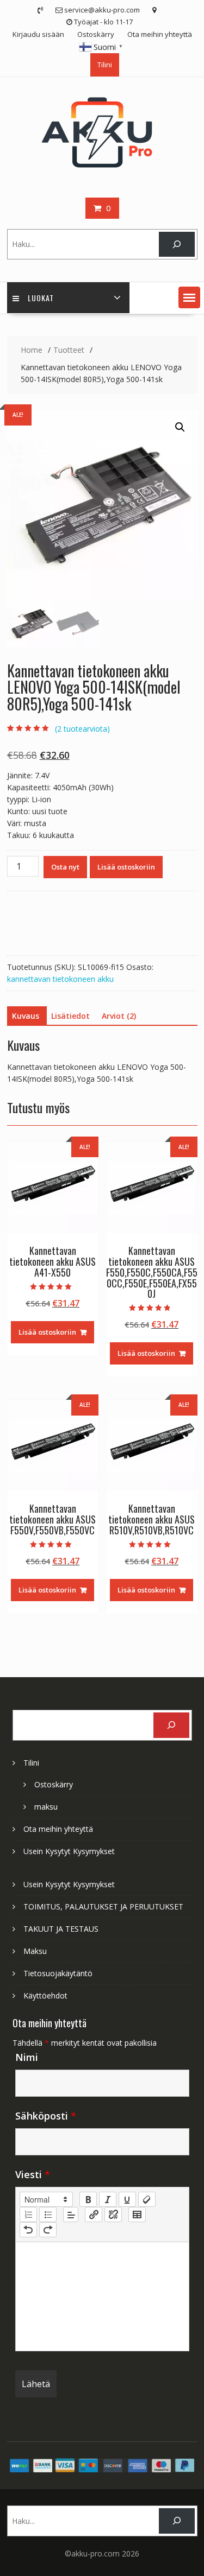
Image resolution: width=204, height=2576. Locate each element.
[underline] (127, 2199)
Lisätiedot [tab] (70, 1016)
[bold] (88, 2199)
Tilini (105, 65)
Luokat (41, 298)
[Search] (177, 245)
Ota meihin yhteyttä (160, 34)
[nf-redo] (48, 2230)
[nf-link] (94, 2215)
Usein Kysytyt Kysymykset (69, 1851)
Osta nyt (65, 867)
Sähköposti (46, 2116)
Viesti (33, 2174)
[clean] (147, 2199)
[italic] (108, 2199)
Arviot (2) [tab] (119, 1016)
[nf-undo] (28, 2230)
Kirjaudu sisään (38, 34)
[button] (189, 297)
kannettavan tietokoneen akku (60, 979)
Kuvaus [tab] (26, 1016)
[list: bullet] (48, 2215)
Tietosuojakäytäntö (58, 1973)
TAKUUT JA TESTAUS (61, 1929)
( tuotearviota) (82, 729)
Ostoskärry (96, 34)
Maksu (35, 1951)
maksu (46, 1807)
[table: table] (137, 2215)
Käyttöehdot (45, 1996)
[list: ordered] (28, 2215)
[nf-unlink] (113, 2215)
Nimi (27, 2057)
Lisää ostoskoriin (126, 867)
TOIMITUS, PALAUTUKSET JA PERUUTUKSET (103, 1906)
